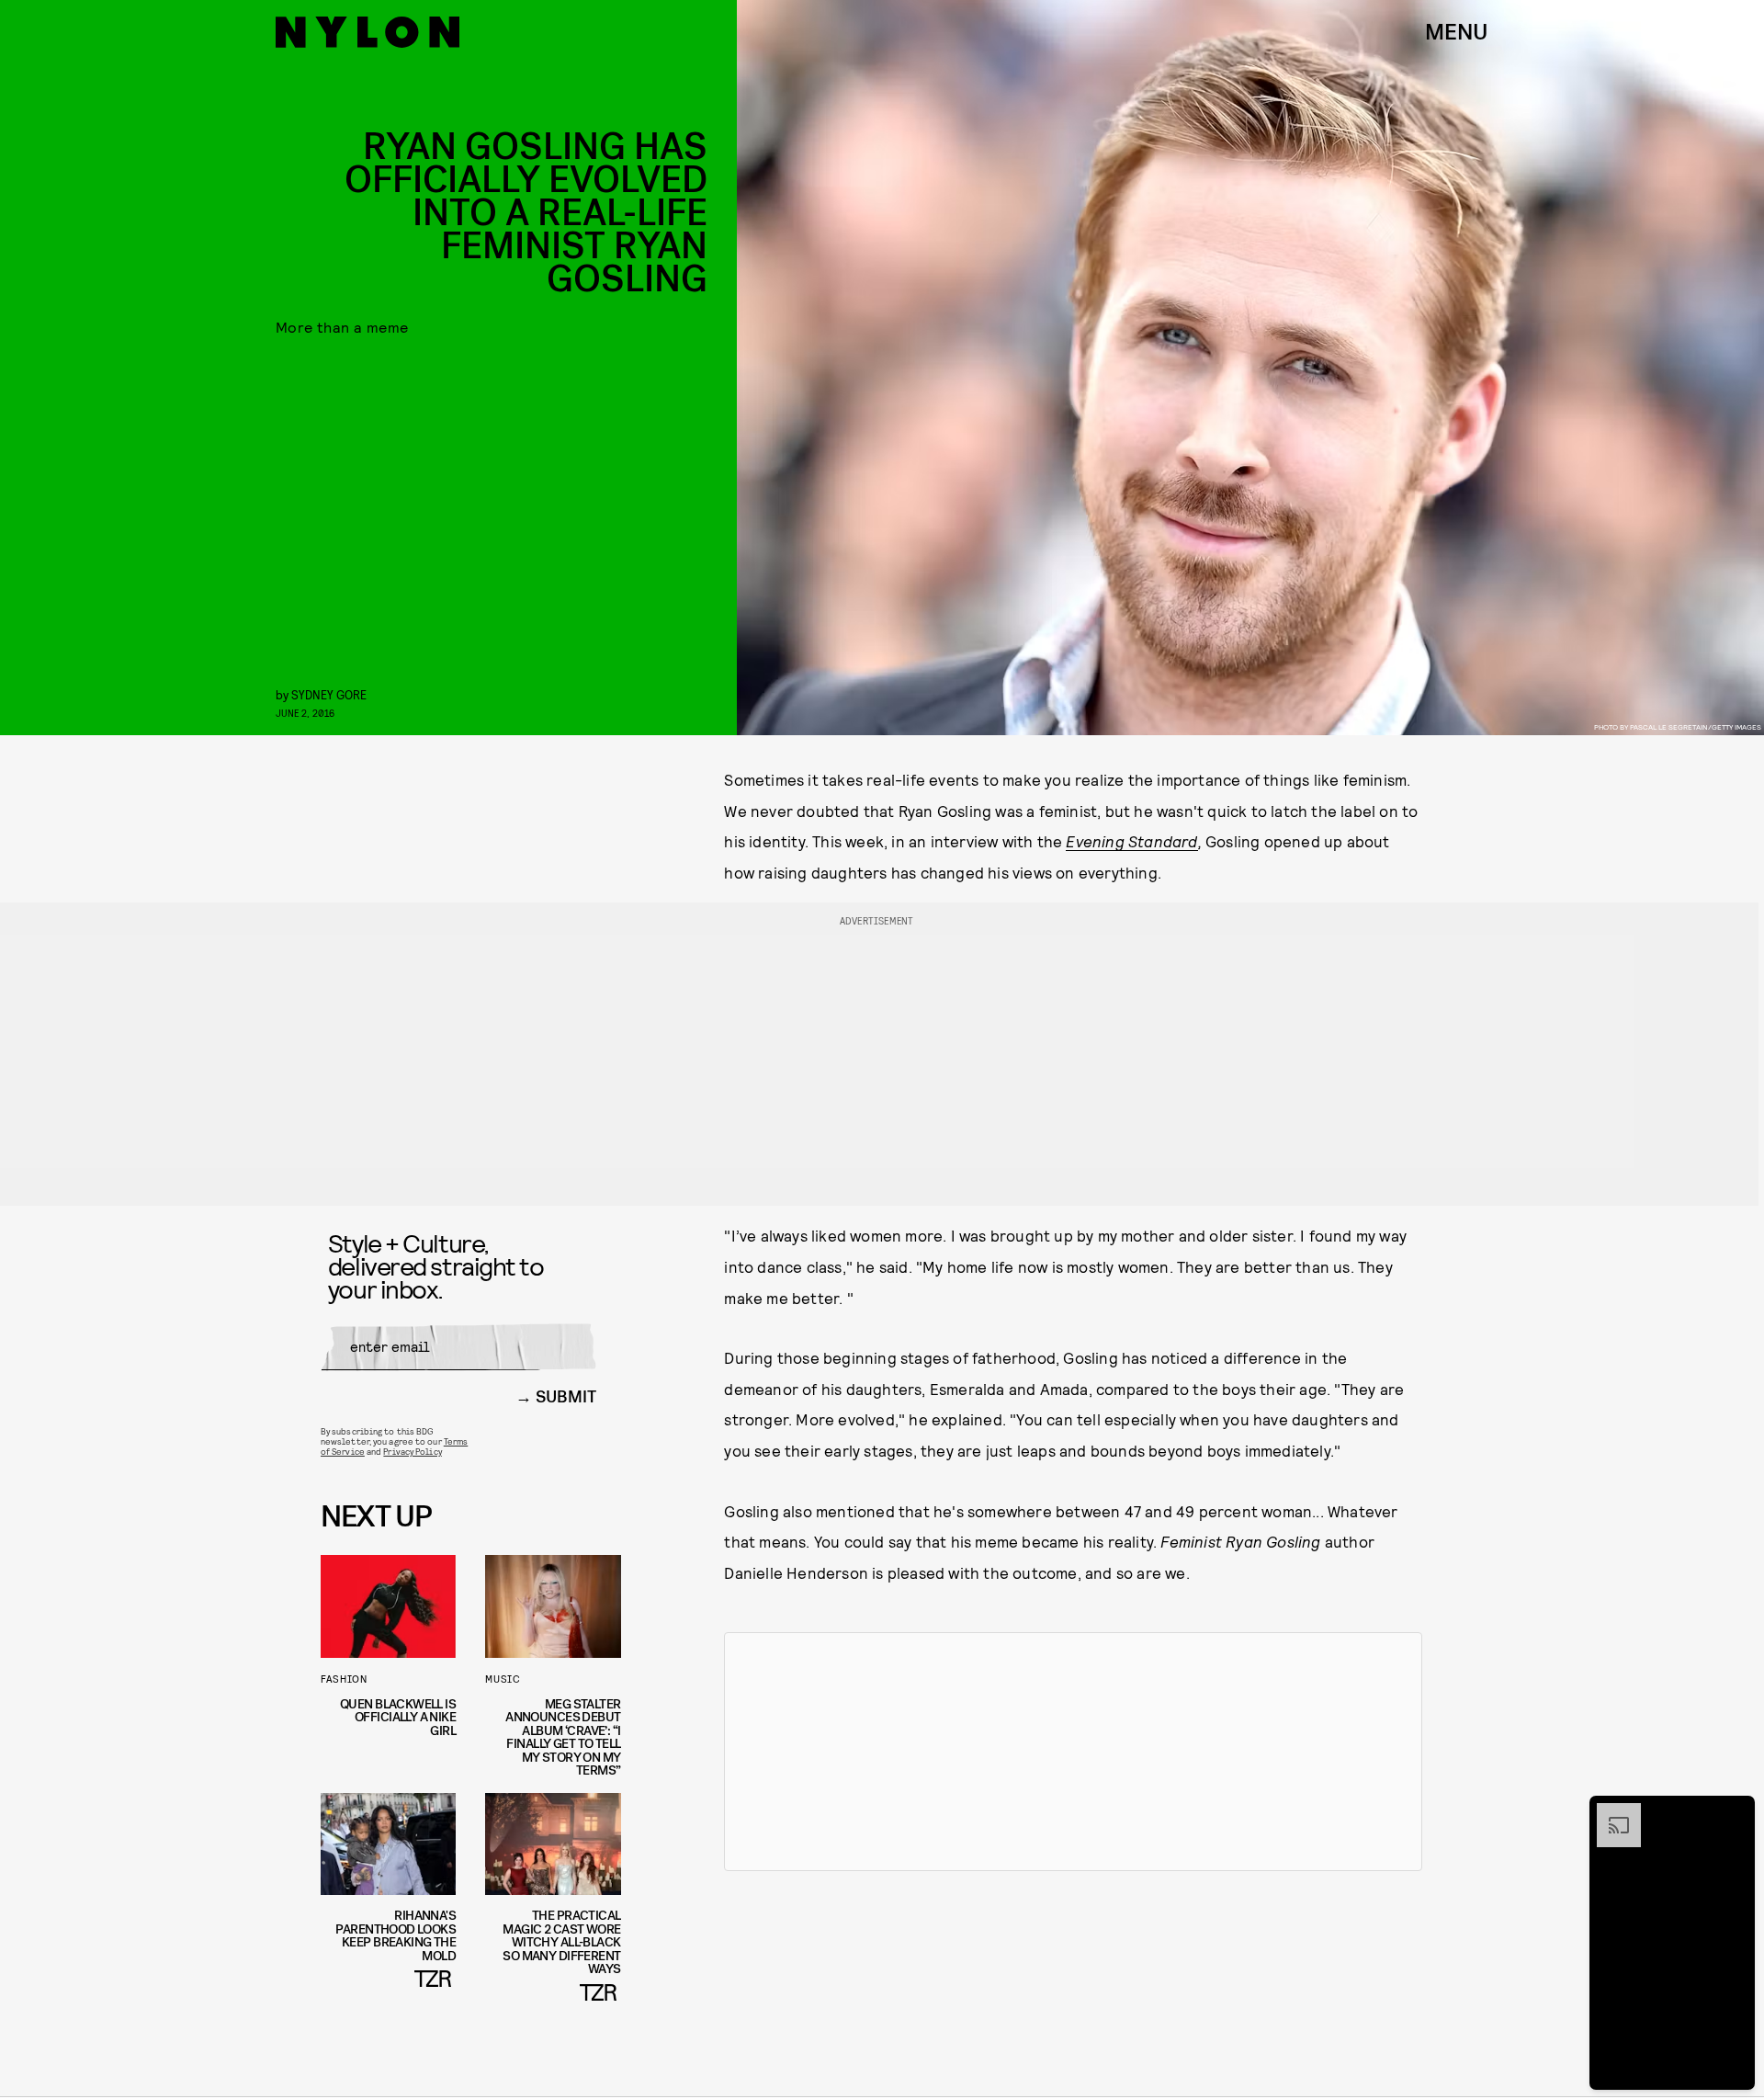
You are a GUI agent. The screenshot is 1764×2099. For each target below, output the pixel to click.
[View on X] (1073, 1752)
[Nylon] (367, 32)
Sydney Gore (329, 694)
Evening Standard (1131, 841)
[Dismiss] (1735, 1812)
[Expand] (1610, 1812)
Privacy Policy (412, 1451)
